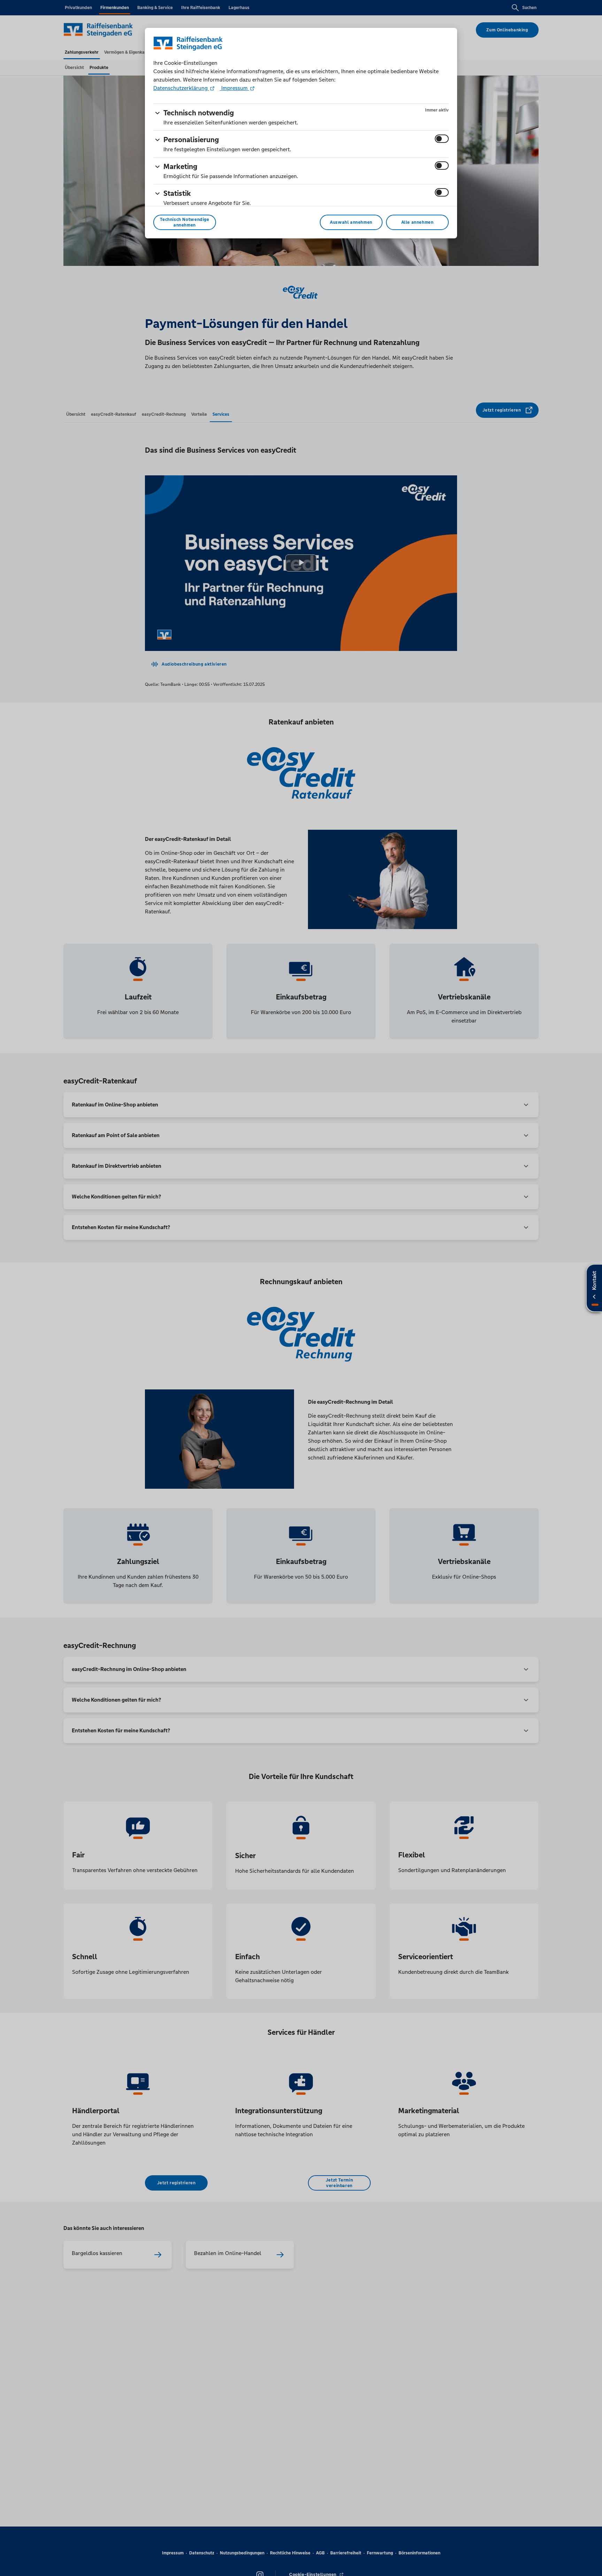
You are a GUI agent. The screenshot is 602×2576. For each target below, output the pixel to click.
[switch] (442, 139)
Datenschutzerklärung (181, 88)
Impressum (234, 88)
